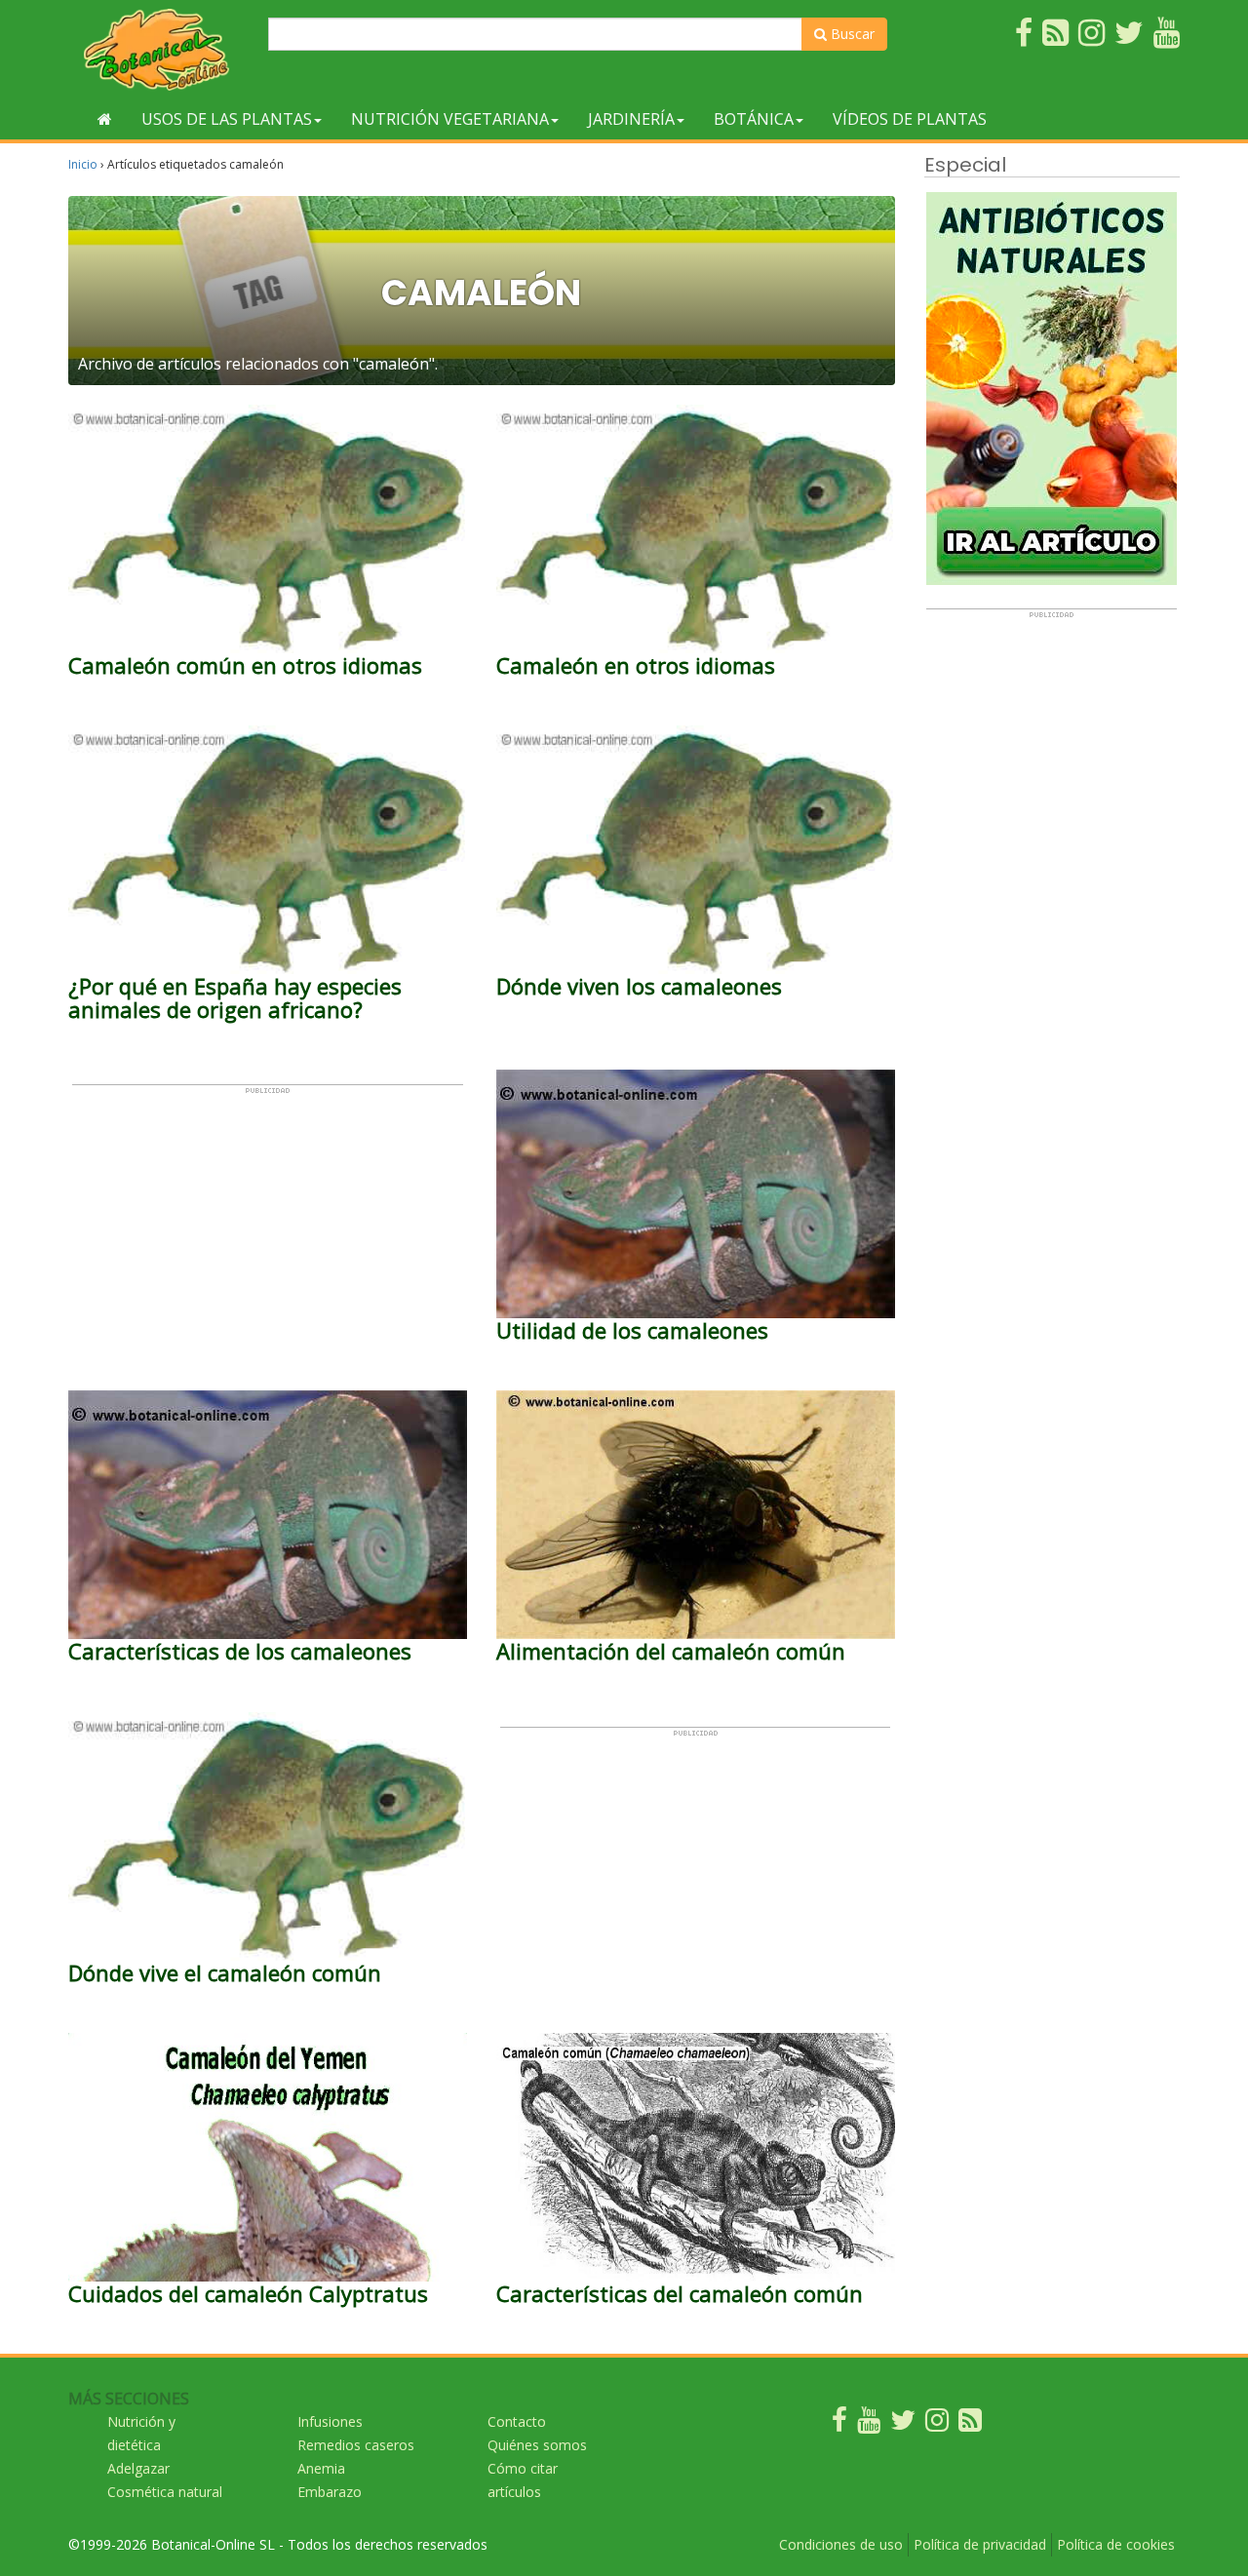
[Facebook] (839, 2424)
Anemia (321, 2468)
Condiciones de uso (841, 2544)
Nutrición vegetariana (450, 119)
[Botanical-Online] (161, 49)
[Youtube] (869, 2424)
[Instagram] (937, 2424)
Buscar (851, 34)
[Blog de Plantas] (970, 2424)
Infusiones (330, 2421)
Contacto (517, 2421)
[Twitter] (903, 2424)
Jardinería (631, 119)
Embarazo (330, 2492)
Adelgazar (138, 2468)
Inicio (83, 164)
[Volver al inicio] (105, 119)
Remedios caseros (356, 2445)
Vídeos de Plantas (910, 119)
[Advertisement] (268, 1231)
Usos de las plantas (227, 119)
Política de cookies (1116, 2544)
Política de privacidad (980, 2544)
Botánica (754, 119)
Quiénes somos (537, 2445)
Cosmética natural (165, 2492)
